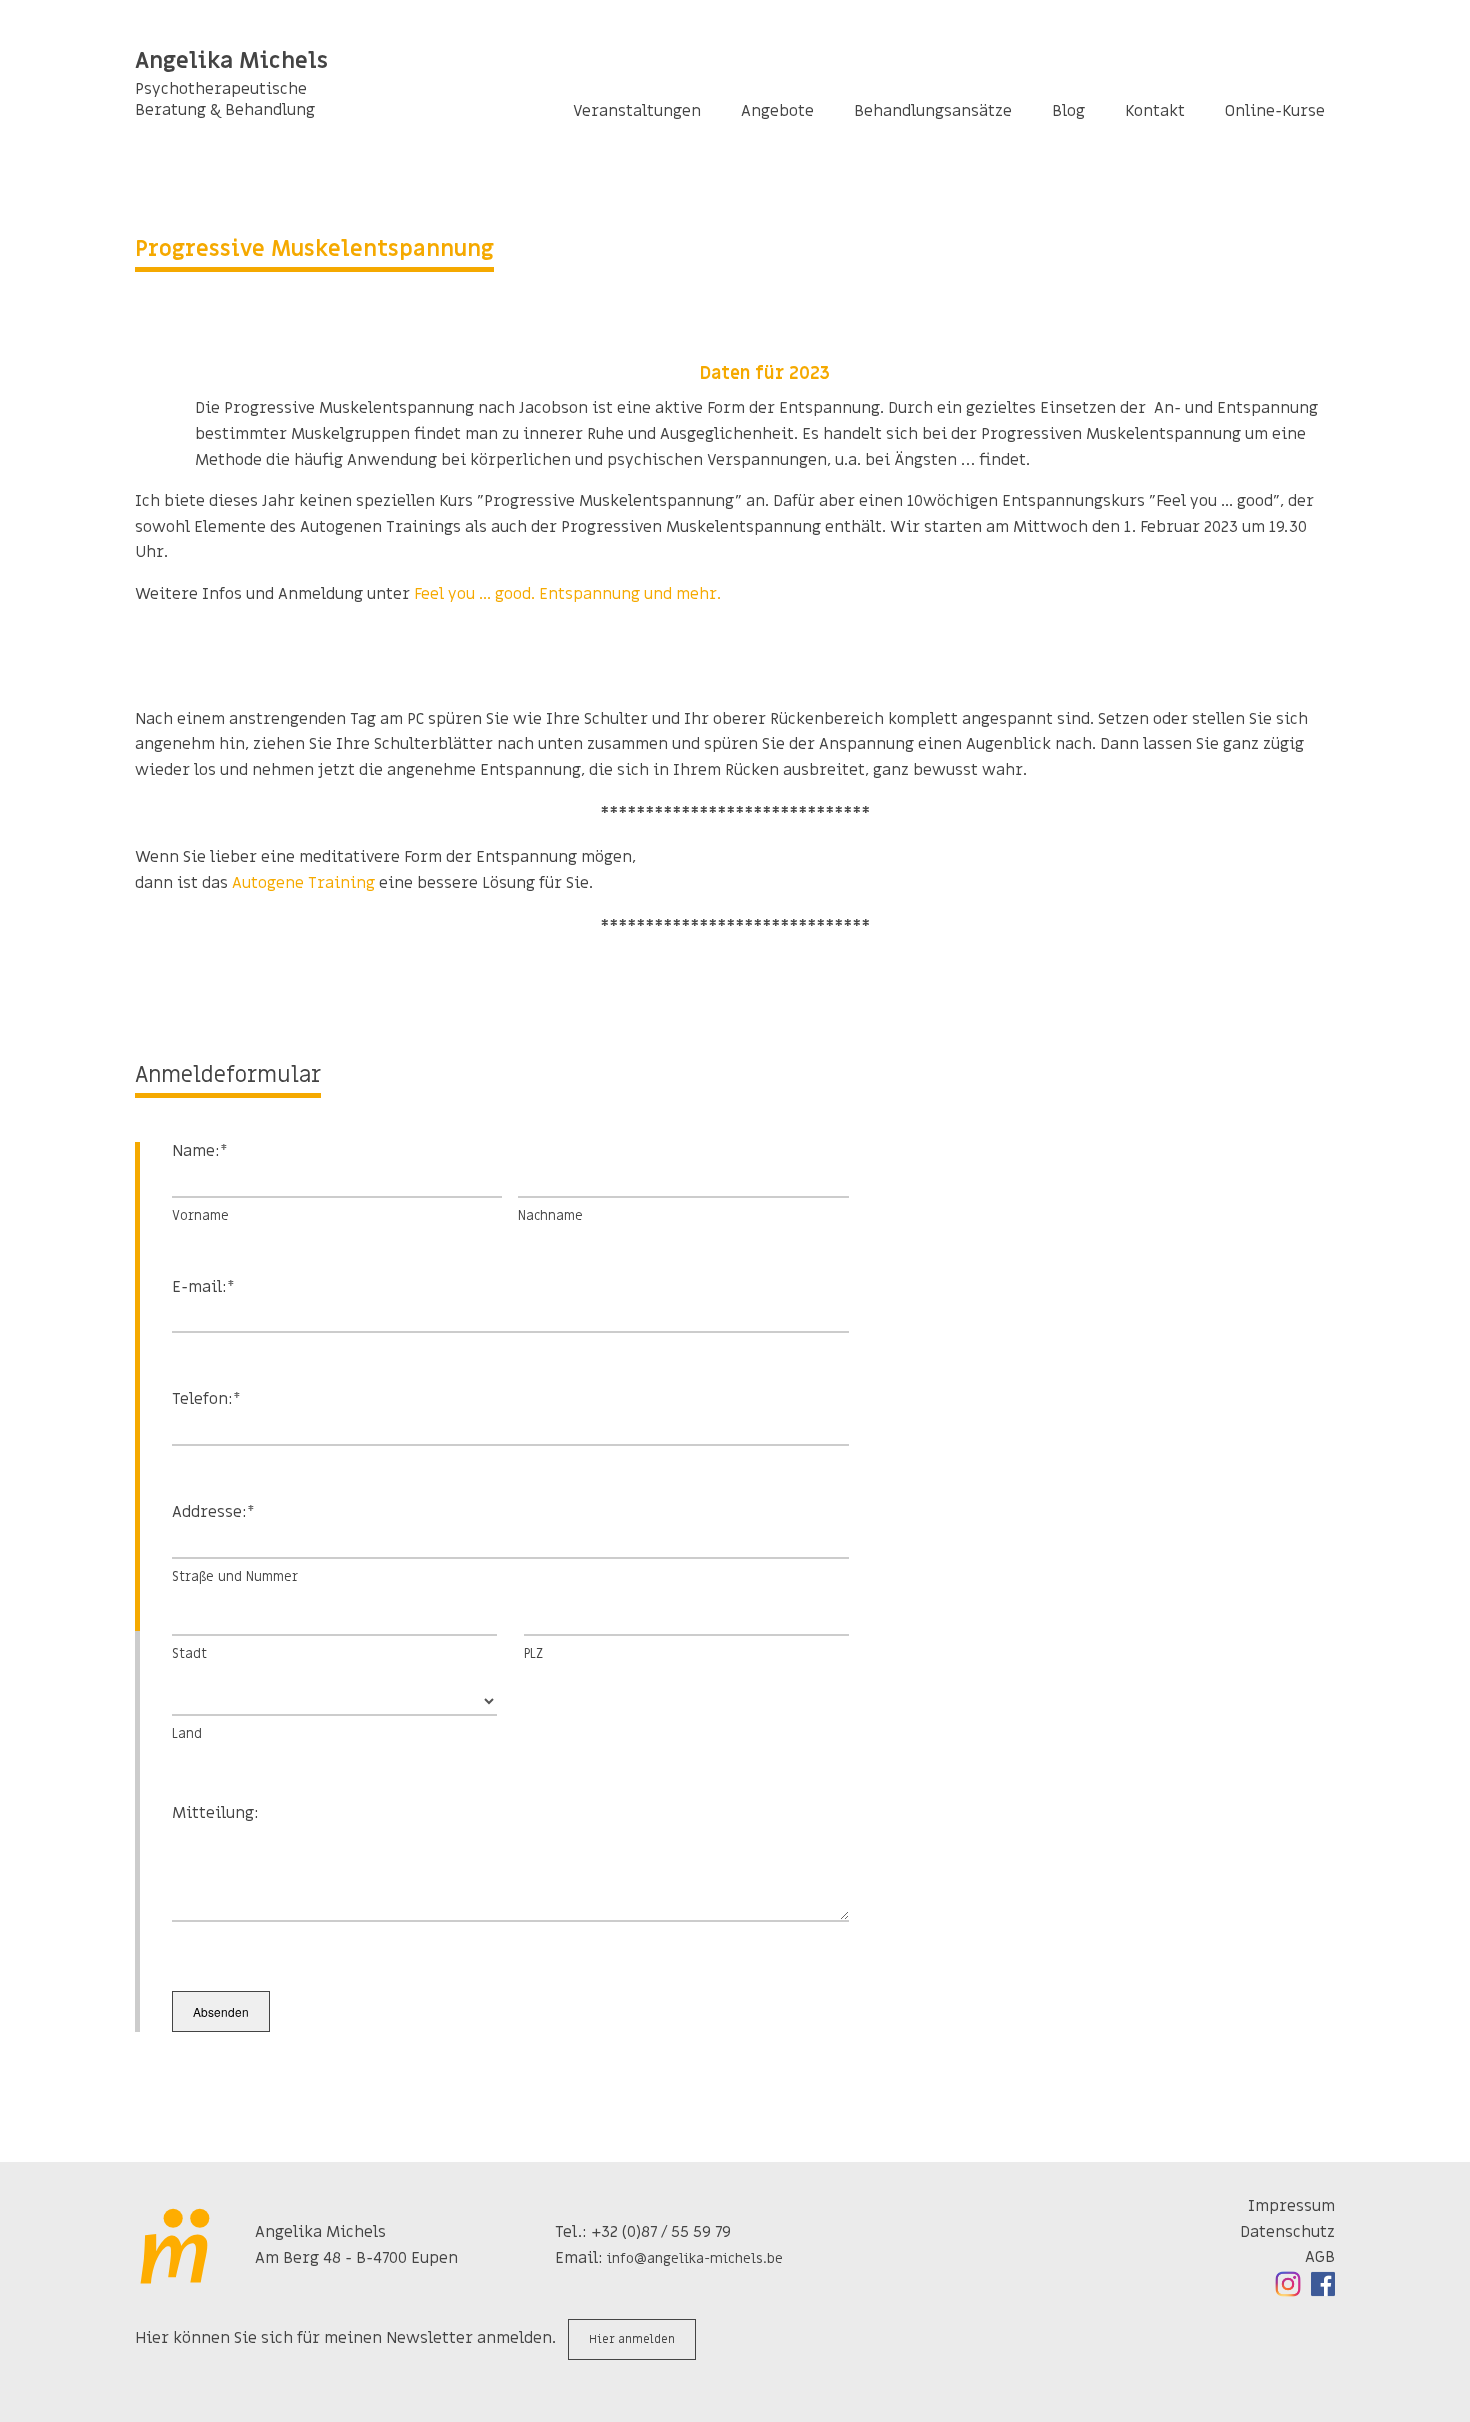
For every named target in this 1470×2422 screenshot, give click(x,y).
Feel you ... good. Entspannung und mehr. (567, 594)
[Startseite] (177, 2246)
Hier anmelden (632, 2339)
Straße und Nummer (235, 1576)
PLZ (533, 1653)
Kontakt (1155, 111)
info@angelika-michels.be (695, 2258)
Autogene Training (303, 883)
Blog (1068, 111)
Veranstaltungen (637, 111)
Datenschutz (1287, 2232)
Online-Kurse (1275, 111)
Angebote (777, 111)
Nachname (550, 1215)
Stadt (189, 1653)
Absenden (221, 2011)
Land (187, 1733)
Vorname (200, 1215)
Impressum (1291, 2206)
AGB (1320, 2257)
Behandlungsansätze (933, 111)
